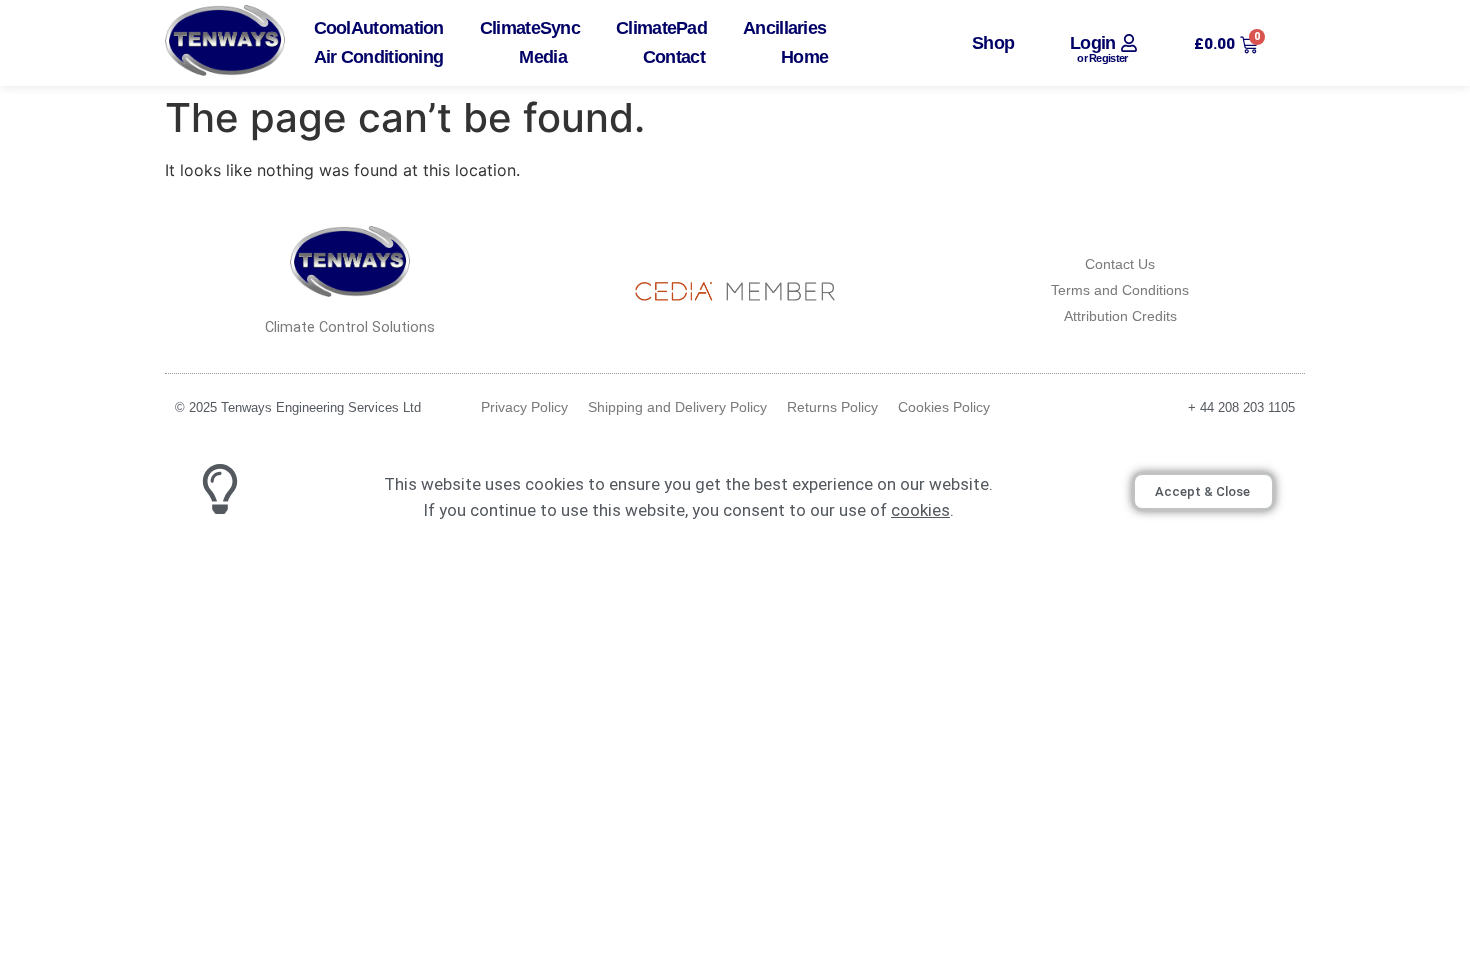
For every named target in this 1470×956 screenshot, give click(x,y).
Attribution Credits (1120, 316)
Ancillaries (784, 28)
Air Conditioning (379, 57)
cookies (920, 510)
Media (543, 57)
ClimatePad (661, 28)
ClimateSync (530, 28)
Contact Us (1120, 264)
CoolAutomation (379, 28)
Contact (674, 57)
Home (804, 57)
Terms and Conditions (1120, 290)
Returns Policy (832, 407)
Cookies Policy (944, 407)
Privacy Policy (524, 407)
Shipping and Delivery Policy (677, 407)
